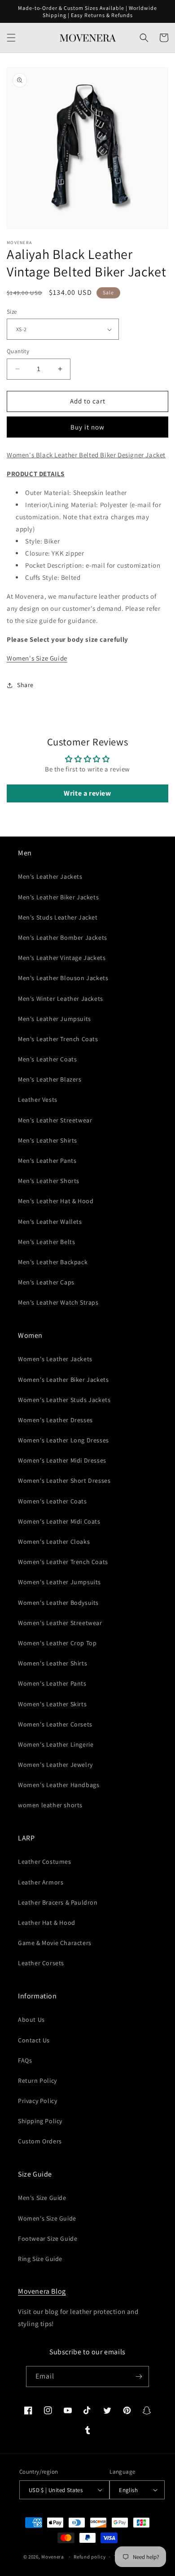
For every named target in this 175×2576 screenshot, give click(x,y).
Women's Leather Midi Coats (59, 1521)
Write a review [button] (87, 793)
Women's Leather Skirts (52, 1704)
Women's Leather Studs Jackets (64, 1400)
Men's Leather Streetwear (55, 1120)
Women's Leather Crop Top (57, 1643)
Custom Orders (40, 2141)
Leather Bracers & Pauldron (58, 1902)
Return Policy (37, 2081)
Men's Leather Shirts (48, 1140)
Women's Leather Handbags (59, 1785)
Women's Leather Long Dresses (63, 1440)
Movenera (53, 2557)
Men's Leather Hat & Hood (56, 1201)
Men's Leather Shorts (49, 1181)
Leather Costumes (45, 1862)
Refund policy (90, 2557)
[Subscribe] (139, 2377)
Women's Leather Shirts (52, 1663)
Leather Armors (41, 1882)
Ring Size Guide (40, 2259)
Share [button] (25, 685)
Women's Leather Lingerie (56, 1744)
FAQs (25, 2060)
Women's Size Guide (37, 658)
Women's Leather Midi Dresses (62, 1460)
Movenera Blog (42, 2291)
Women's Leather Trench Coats (63, 1562)
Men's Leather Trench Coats (58, 1039)
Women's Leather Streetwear (60, 1623)
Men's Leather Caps (46, 1282)
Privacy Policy (37, 2101)
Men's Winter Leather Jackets (61, 999)
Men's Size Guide (42, 2198)
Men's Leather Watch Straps (58, 1302)
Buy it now (87, 427)
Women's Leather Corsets (55, 1724)
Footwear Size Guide (48, 2239)
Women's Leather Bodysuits (58, 1603)
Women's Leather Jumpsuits (59, 1582)
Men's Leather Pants (47, 1161)
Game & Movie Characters (55, 1943)
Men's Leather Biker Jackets (58, 897)
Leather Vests (38, 1100)
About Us (31, 2020)
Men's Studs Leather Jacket (58, 917)
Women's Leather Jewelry (55, 1765)
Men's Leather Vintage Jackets (62, 958)
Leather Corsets (41, 1963)
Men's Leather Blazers (50, 1079)
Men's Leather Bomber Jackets (63, 938)
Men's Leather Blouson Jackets (63, 978)
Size (12, 312)
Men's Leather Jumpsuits (55, 1019)
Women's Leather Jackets (55, 1359)
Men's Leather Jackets (50, 876)
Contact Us (34, 2040)
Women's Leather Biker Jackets (63, 1380)
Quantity (18, 351)
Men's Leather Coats (47, 1059)
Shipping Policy (40, 2121)
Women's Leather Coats (52, 1501)
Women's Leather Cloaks (54, 1542)
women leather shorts (50, 1805)
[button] (11, 38)
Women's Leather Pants (52, 1683)
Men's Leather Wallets (50, 1222)
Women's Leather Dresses (55, 1420)
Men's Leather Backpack (53, 1262)
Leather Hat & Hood (47, 1923)
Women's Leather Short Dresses (64, 1481)
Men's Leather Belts (46, 1242)
